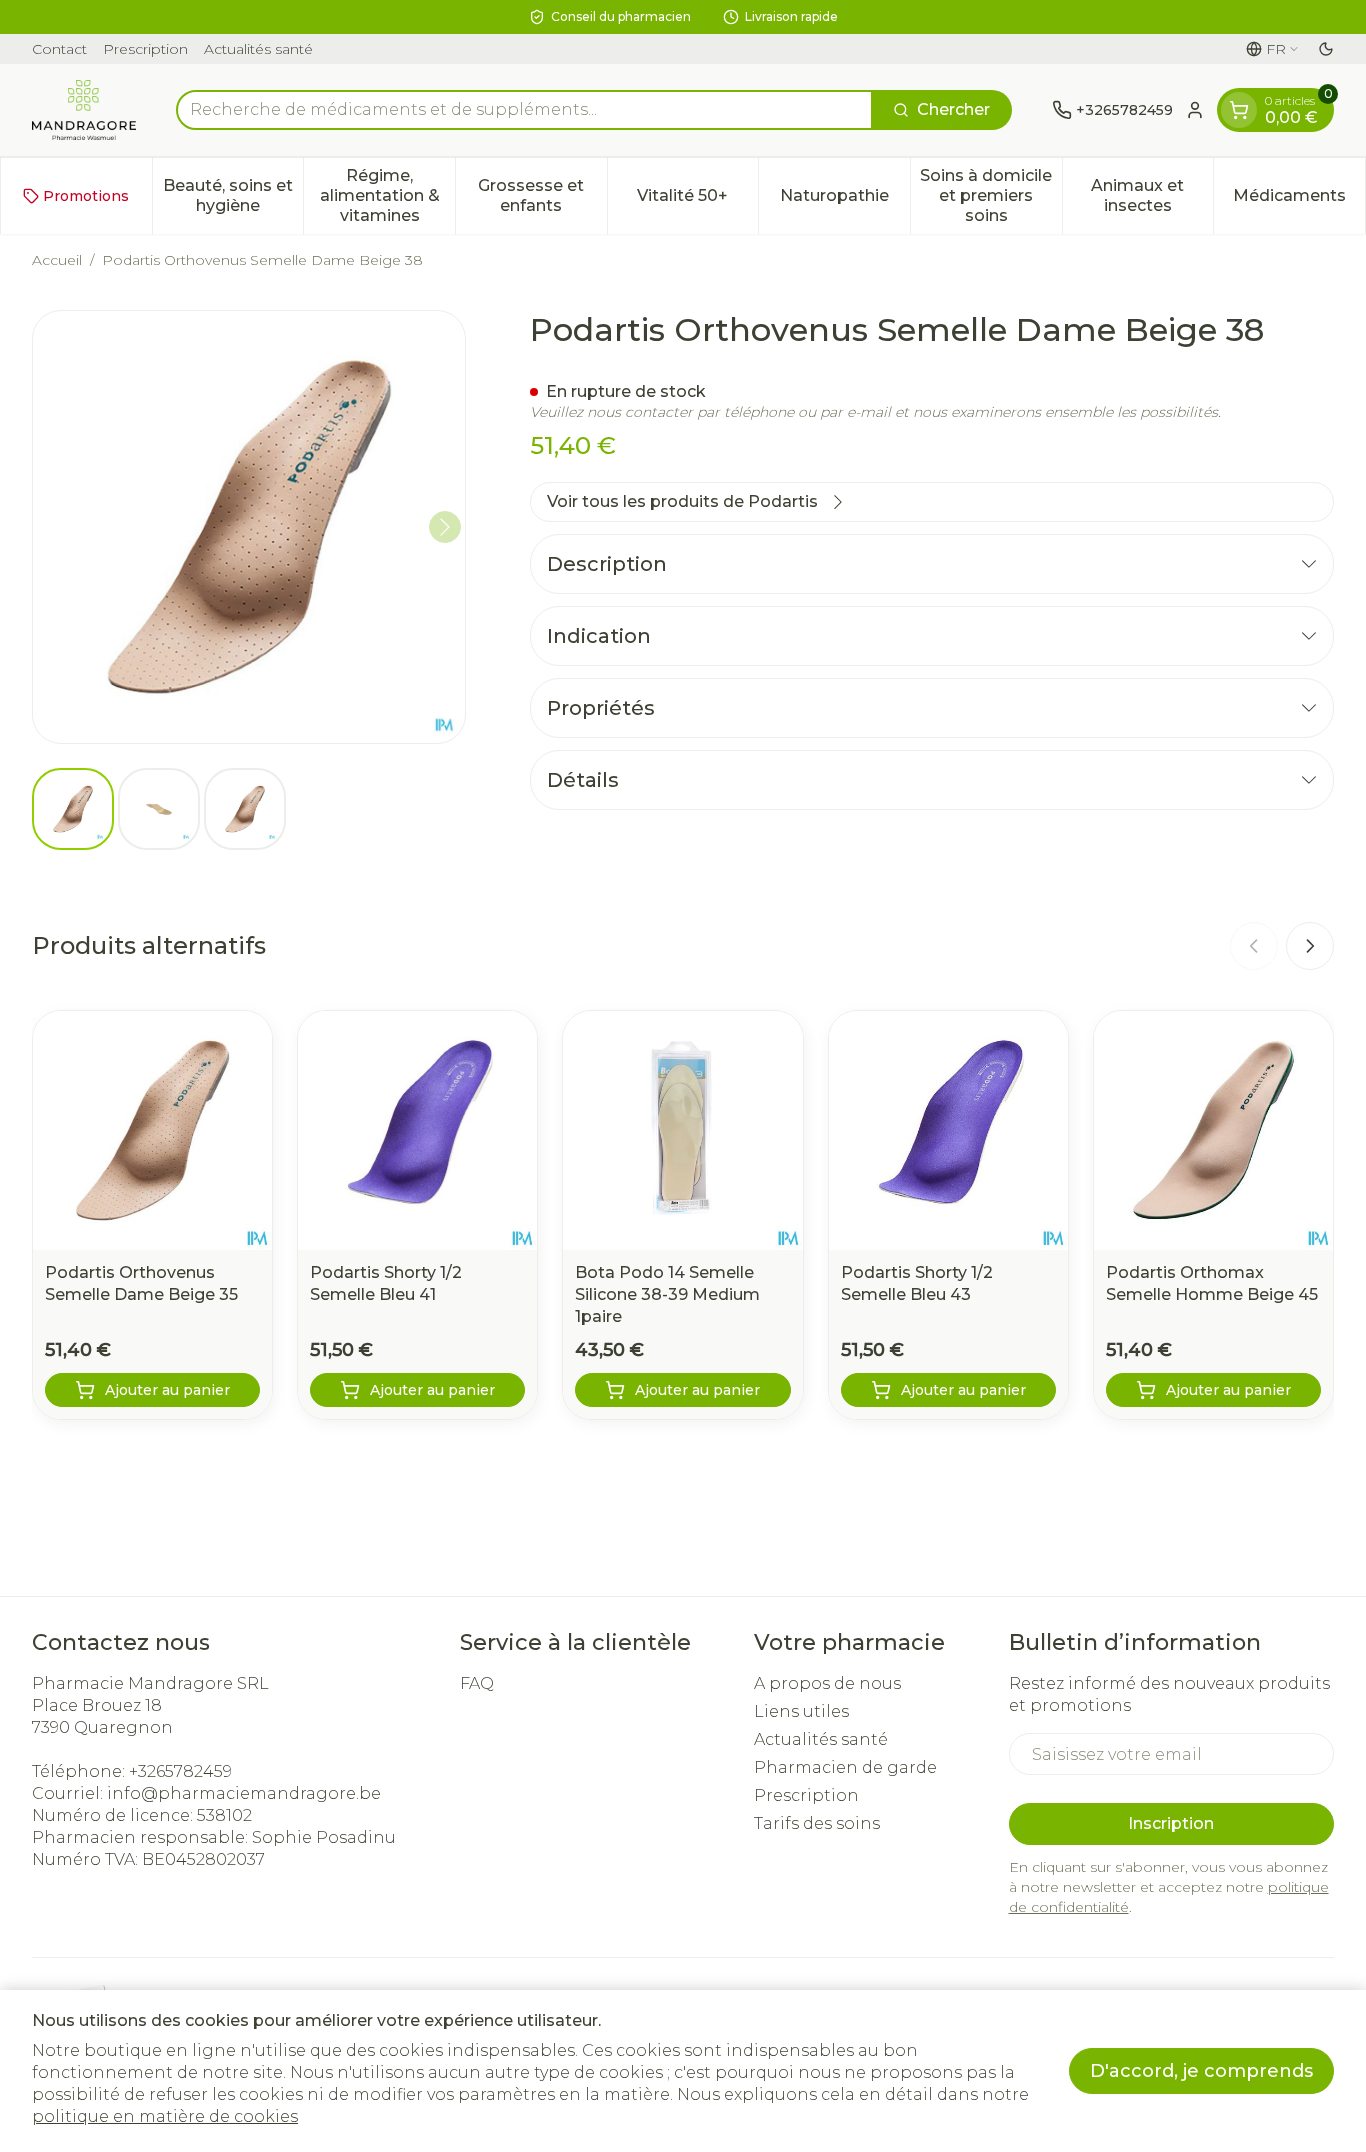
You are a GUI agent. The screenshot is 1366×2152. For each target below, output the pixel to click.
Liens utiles (801, 1711)
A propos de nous (827, 1683)
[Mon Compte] (1195, 110)
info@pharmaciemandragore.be (244, 1793)
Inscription (1171, 1823)
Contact (59, 49)
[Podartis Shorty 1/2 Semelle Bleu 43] (948, 1130)
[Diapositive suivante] (1310, 946)
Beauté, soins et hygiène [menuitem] (233, 195)
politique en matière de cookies (165, 2116)
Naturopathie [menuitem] (845, 200)
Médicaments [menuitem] (1299, 200)
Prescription (145, 49)
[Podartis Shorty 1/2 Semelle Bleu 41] (417, 1130)
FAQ (477, 1683)
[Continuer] (445, 527)
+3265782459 (180, 1771)
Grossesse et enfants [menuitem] (542, 195)
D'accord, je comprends (1201, 2071)
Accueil (57, 260)
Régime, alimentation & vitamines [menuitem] (387, 195)
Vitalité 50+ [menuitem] (697, 200)
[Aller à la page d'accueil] (84, 110)
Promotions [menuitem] (86, 196)
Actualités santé (258, 49)
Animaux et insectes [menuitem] (1152, 195)
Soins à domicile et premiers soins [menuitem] (990, 195)
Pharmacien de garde (845, 1767)
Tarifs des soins (817, 1823)
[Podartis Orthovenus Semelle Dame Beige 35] (152, 1130)
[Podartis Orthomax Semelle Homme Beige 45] (1213, 1130)
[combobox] (524, 110)
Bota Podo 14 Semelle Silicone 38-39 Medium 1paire (667, 1294)
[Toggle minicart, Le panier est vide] (1239, 110)
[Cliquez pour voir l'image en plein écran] (249, 527)
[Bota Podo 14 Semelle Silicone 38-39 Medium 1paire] (682, 1130)
